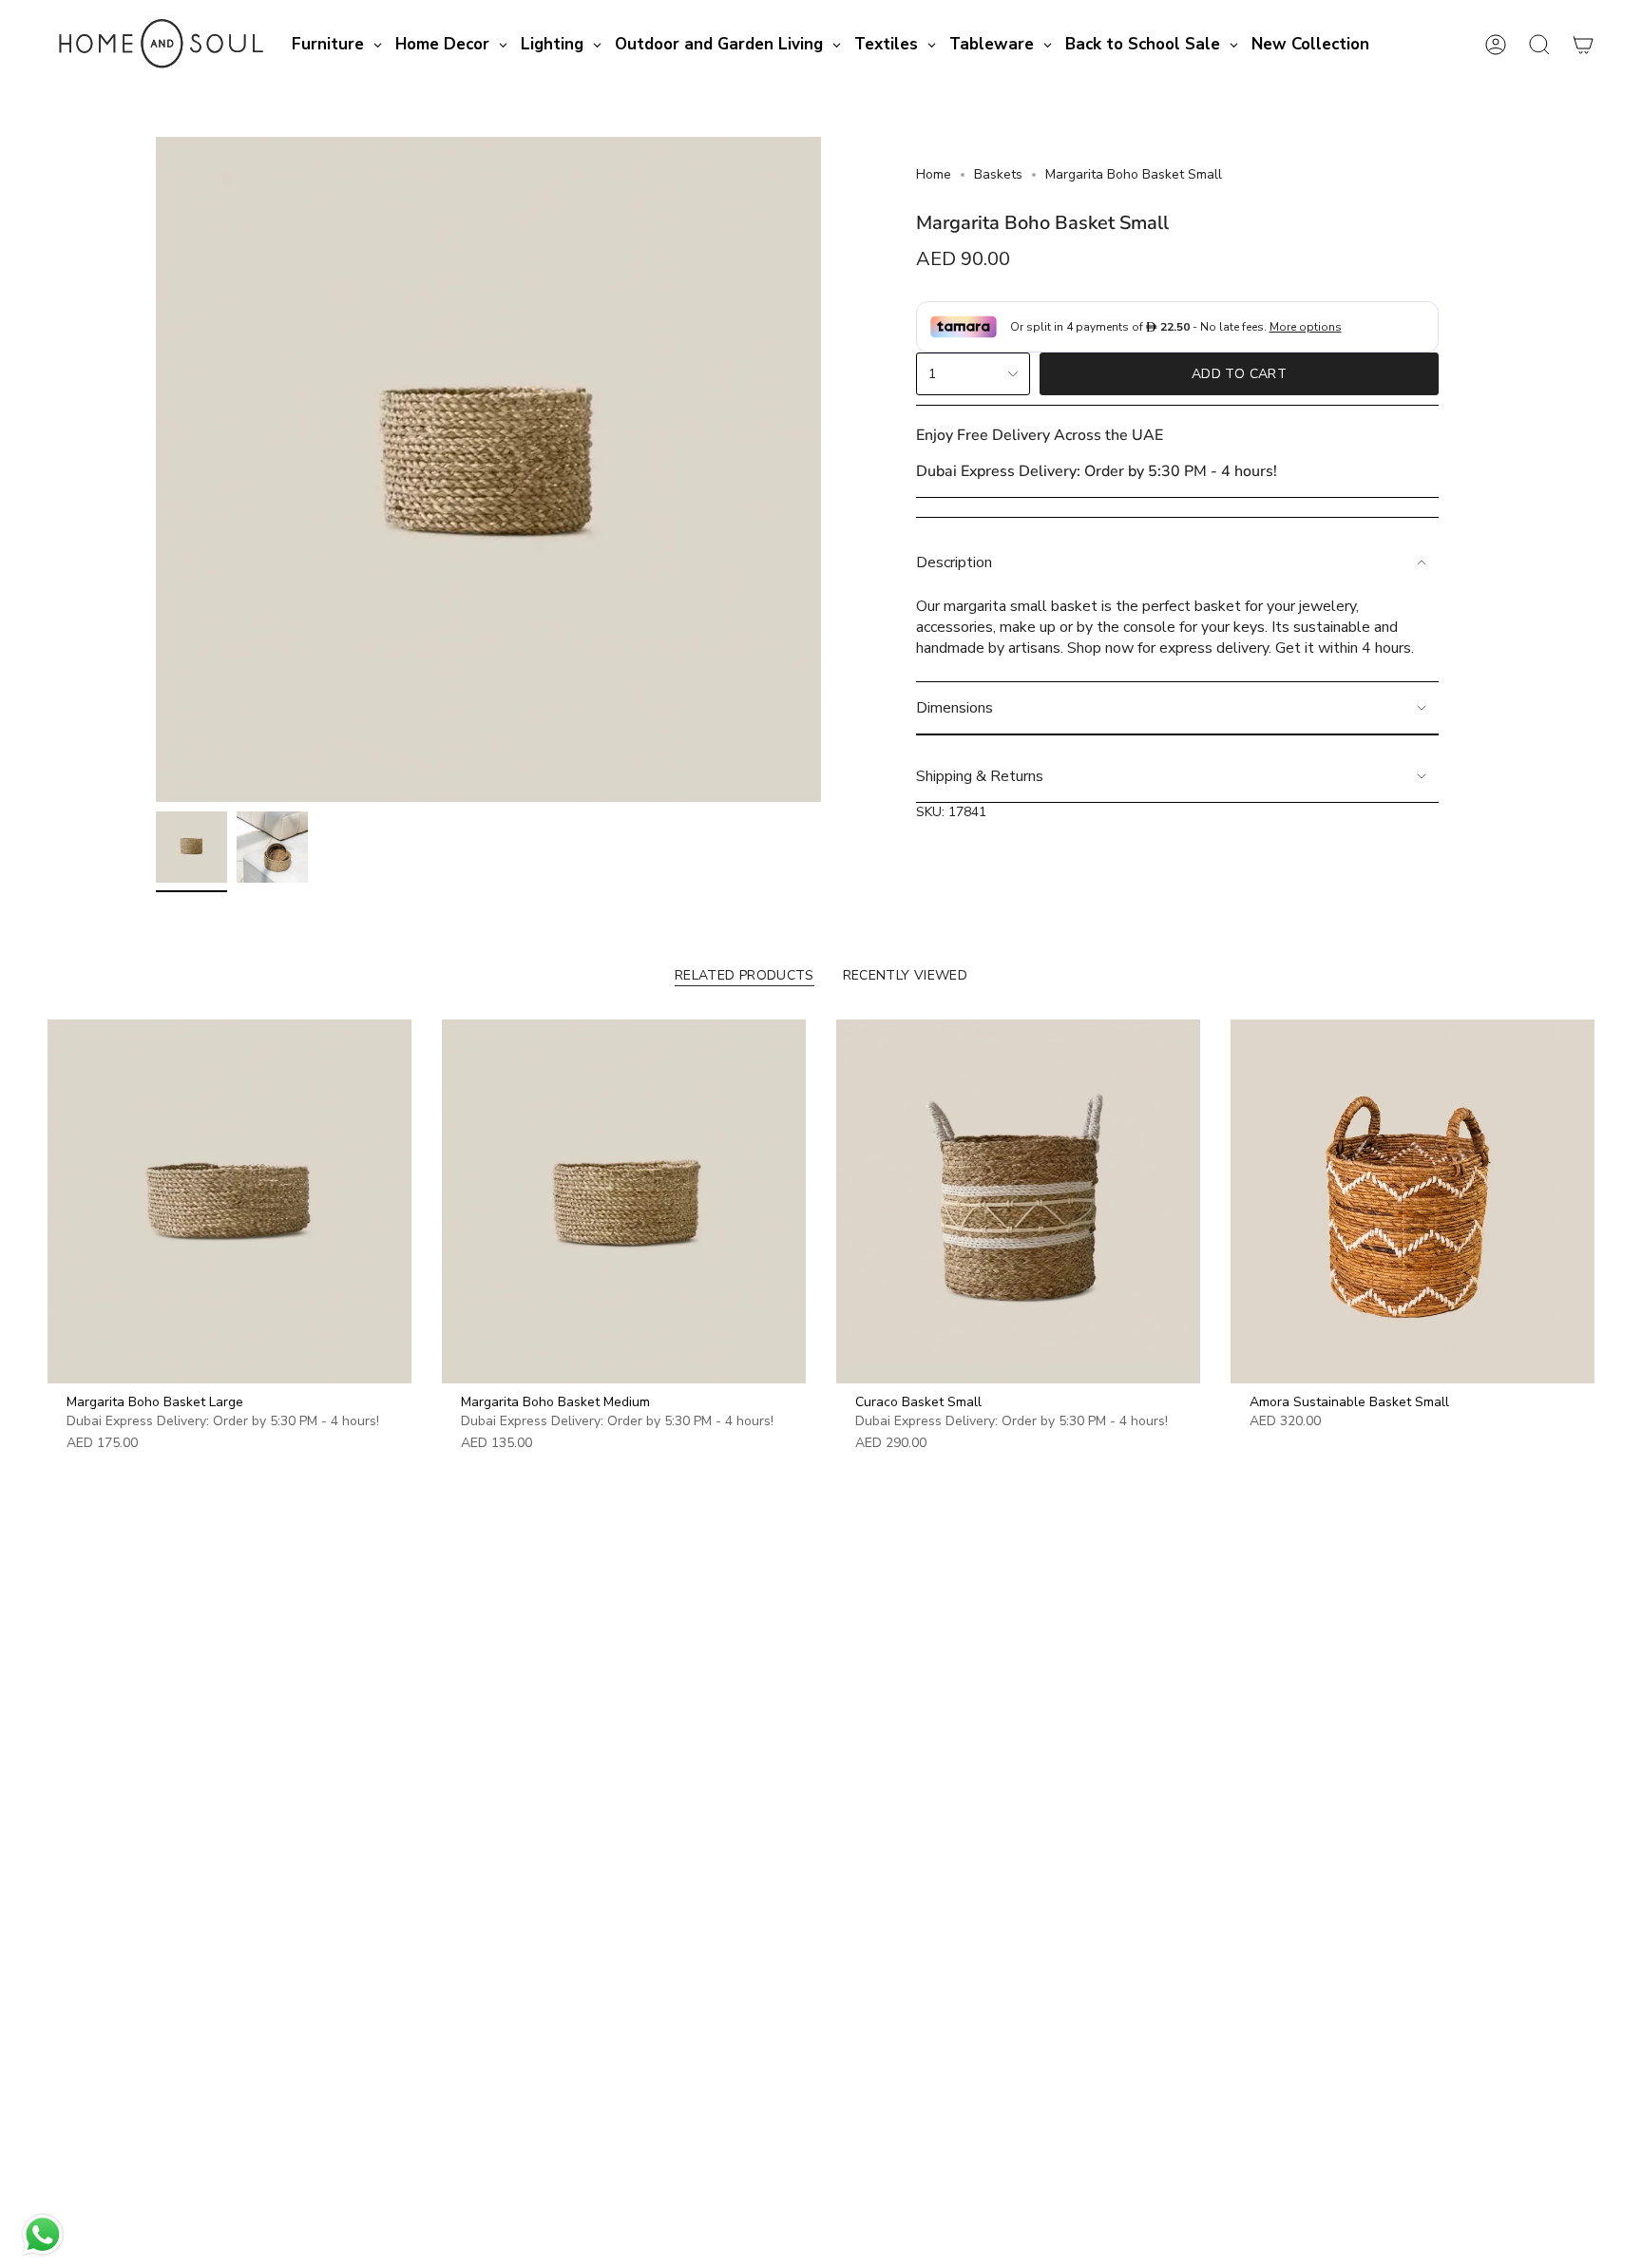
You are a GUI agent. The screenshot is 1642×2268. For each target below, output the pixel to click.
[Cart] (1583, 45)
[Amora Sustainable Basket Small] (1413, 1201)
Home (934, 174)
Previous (156, 469)
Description (954, 562)
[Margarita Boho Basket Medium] (624, 1201)
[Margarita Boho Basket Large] (229, 1201)
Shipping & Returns (980, 776)
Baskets (998, 174)
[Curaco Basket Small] (1018, 1201)
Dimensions (955, 708)
